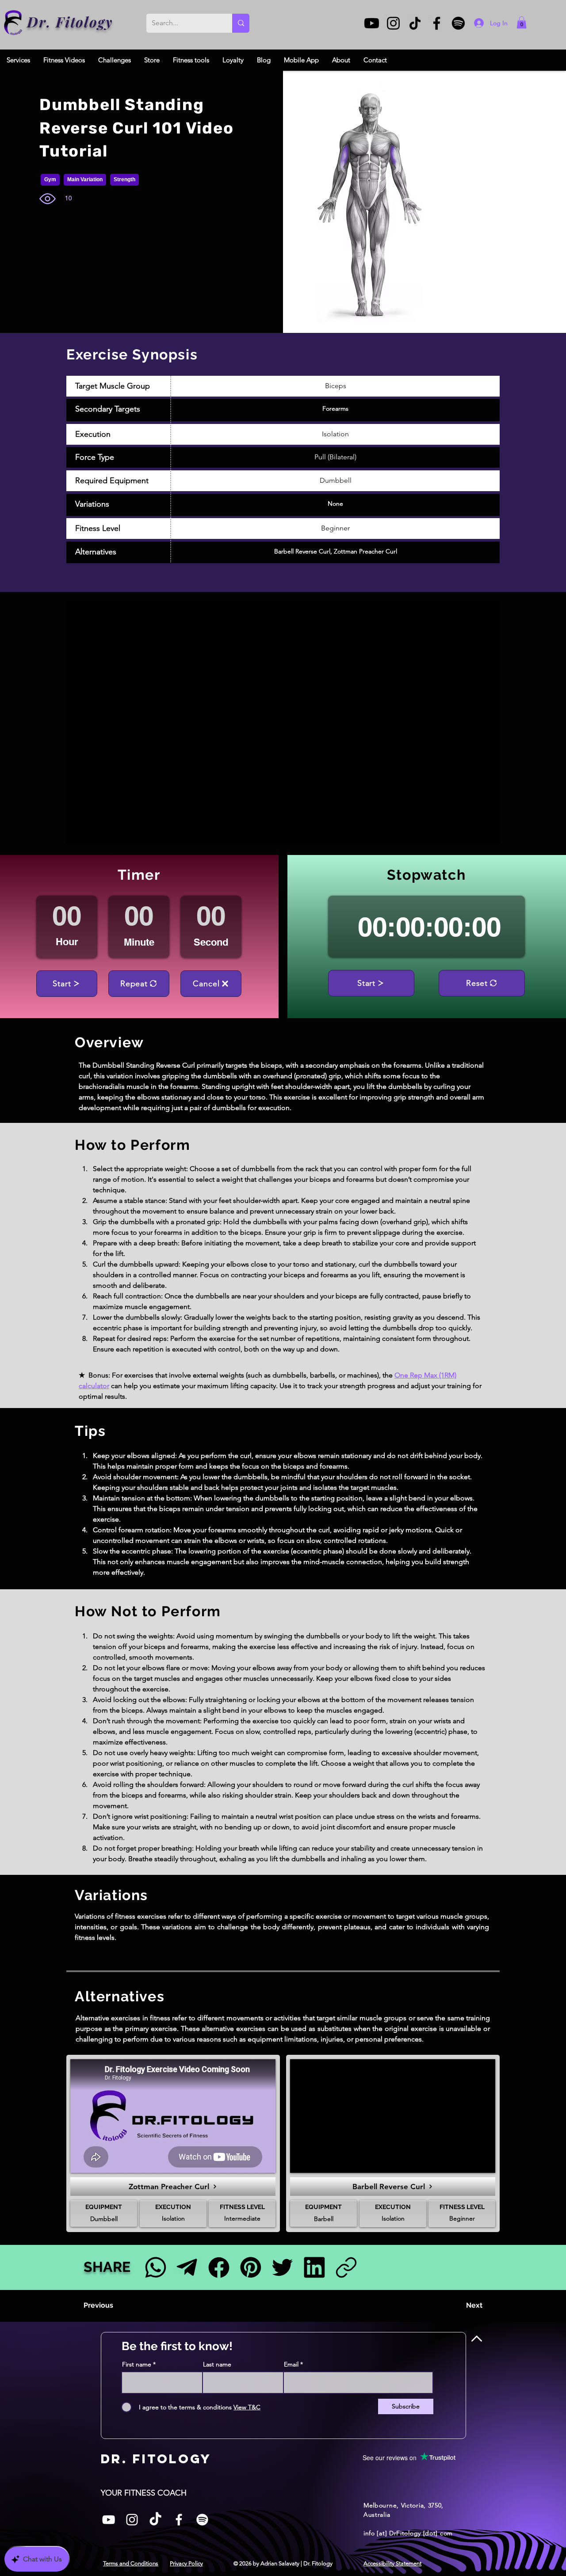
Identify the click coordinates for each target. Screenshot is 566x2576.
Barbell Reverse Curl (302, 551)
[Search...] (241, 23)
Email (291, 2364)
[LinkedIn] (314, 2267)
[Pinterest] (250, 2267)
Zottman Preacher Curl (365, 551)
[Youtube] (372, 23)
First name (137, 2364)
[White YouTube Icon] (109, 2520)
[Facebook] (437, 23)
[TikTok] (415, 23)
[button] (522, 22)
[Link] (346, 2267)
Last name (217, 2364)
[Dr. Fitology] (13, 23)
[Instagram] (393, 23)
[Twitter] (282, 2267)
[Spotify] (458, 23)
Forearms (335, 408)
